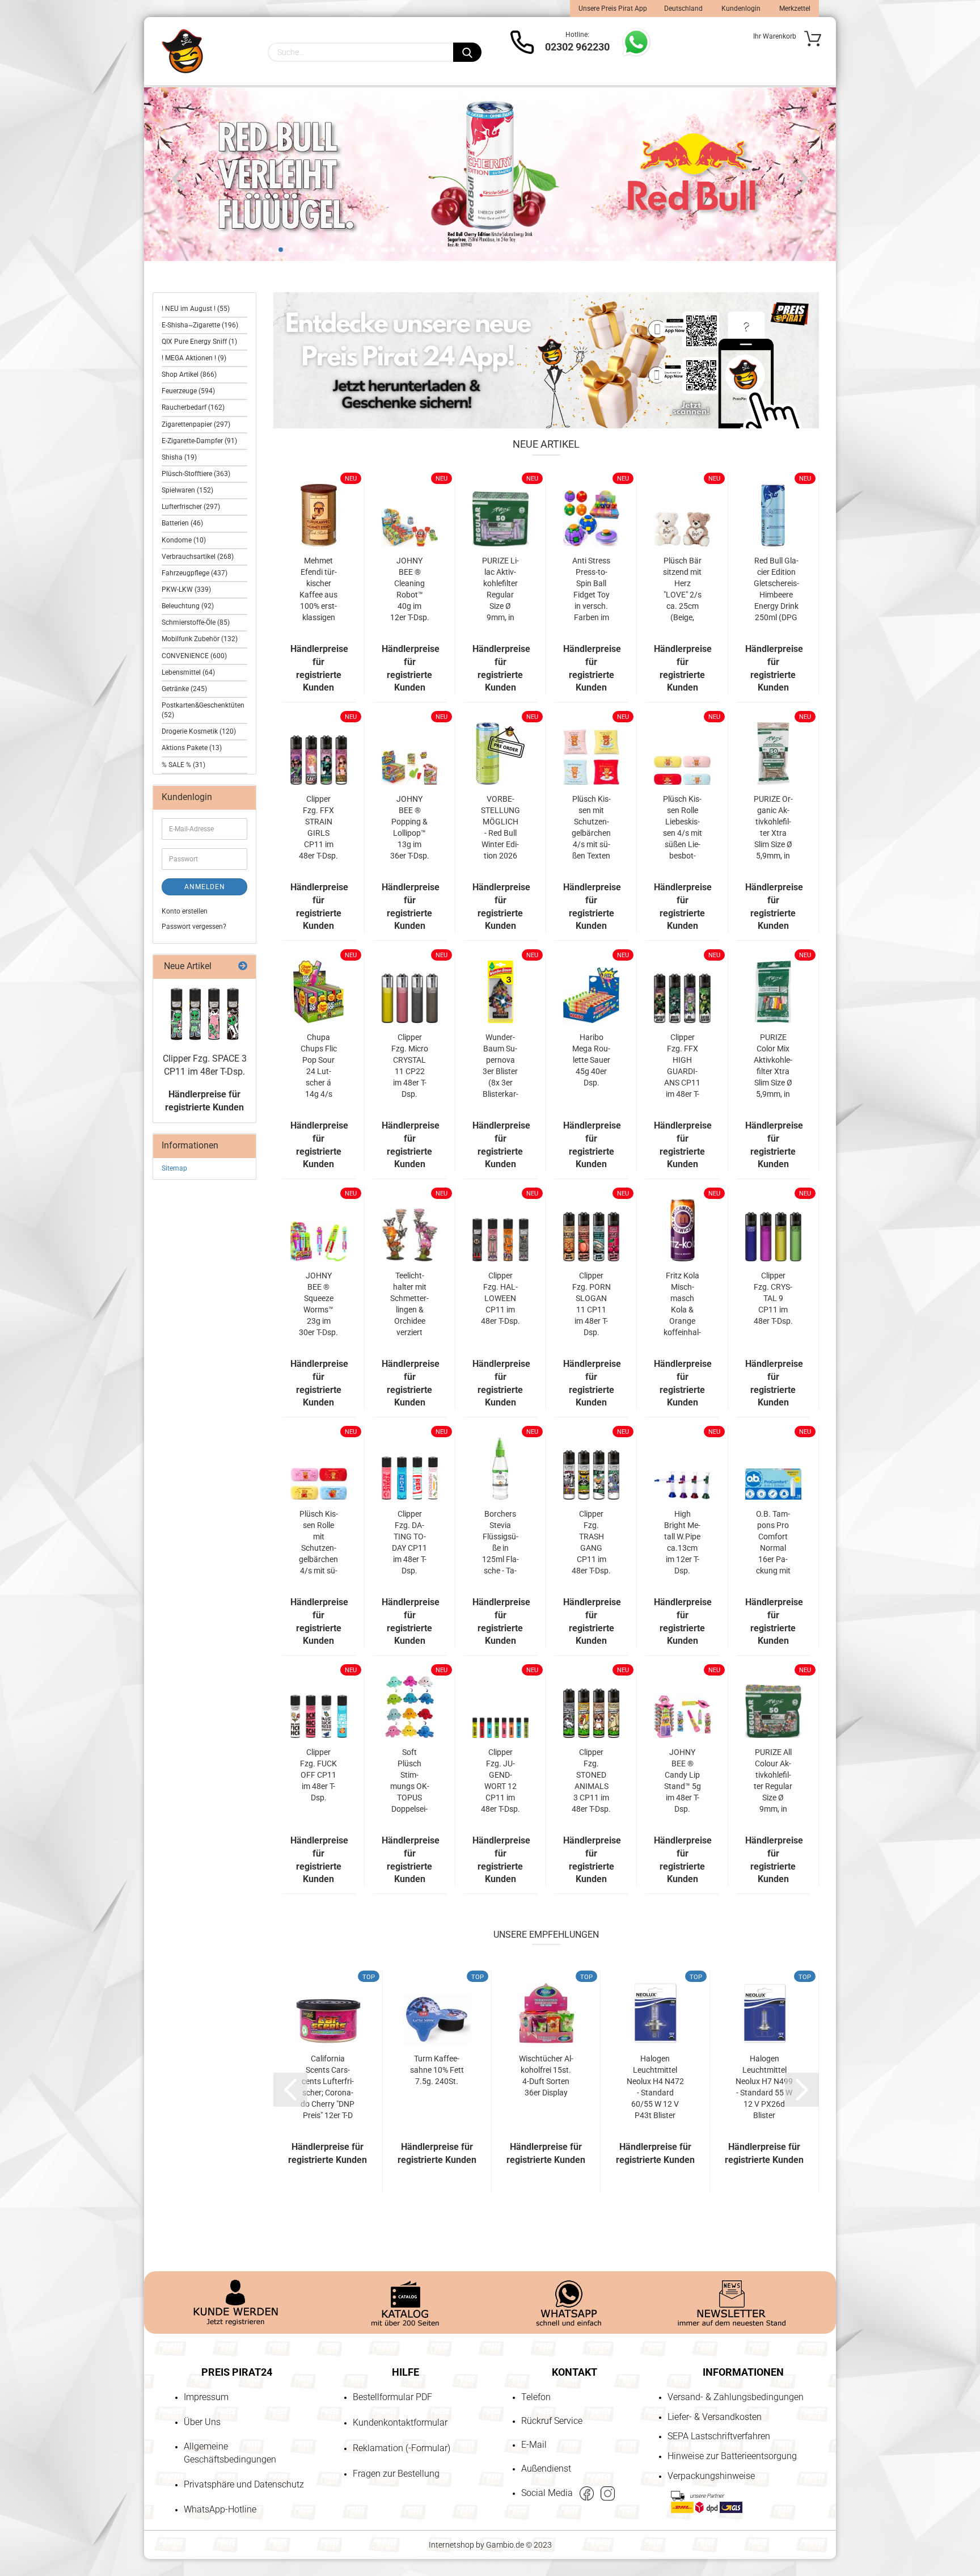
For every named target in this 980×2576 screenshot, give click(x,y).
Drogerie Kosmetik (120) (199, 731)
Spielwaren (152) (187, 490)
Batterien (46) (182, 523)
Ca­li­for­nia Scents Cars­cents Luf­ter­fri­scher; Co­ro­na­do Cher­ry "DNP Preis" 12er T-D (328, 2087)
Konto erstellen (185, 911)
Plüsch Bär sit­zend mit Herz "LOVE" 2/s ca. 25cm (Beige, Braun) (682, 590)
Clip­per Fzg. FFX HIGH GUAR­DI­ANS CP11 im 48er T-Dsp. (682, 1066)
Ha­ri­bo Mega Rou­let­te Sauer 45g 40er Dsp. (591, 1060)
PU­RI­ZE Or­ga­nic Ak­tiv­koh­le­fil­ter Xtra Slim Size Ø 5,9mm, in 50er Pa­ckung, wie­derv (773, 828)
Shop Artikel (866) (189, 374)
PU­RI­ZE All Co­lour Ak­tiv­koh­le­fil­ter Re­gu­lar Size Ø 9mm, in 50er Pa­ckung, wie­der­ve (773, 1781)
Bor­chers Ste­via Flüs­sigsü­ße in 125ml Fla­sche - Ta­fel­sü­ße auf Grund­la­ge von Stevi (500, 1543)
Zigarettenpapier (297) (196, 424)
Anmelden (205, 887)
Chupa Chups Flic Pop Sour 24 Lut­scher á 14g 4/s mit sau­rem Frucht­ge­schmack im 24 (319, 1066)
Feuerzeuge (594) (188, 391)
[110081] (205, 1014)
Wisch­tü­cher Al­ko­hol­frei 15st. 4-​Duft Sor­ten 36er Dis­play (546, 2076)
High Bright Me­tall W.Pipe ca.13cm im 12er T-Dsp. (682, 1542)
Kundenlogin (740, 9)
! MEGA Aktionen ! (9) (194, 358)
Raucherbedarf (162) (193, 407)
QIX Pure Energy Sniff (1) (199, 342)
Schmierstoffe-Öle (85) (196, 622)
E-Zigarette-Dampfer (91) (199, 441)
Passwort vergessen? (194, 927)
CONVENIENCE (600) (194, 656)
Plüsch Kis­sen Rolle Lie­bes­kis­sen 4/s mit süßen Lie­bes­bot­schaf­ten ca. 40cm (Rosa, (682, 828)
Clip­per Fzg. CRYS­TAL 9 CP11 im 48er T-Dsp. (773, 1298)
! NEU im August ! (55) (196, 309)
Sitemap (174, 1168)
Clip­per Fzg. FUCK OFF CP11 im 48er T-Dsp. (318, 1775)
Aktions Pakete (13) (192, 748)
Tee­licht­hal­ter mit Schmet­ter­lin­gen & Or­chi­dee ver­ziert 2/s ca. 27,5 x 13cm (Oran (409, 1304)
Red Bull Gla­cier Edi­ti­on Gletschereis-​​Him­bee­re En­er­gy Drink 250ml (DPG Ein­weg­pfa (776, 590)
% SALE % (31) (183, 765)
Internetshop (451, 2545)
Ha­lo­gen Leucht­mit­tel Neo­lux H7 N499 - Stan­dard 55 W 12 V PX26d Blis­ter (764, 2087)
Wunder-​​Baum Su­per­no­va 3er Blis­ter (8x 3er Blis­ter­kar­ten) (500, 1066)
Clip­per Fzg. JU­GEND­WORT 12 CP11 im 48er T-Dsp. (500, 1781)
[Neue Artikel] (243, 967)
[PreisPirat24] (182, 51)
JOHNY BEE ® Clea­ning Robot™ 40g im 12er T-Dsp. (410, 589)
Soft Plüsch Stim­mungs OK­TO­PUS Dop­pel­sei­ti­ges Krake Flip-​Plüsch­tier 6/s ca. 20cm (410, 1781)
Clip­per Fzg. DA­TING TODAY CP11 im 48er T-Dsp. (409, 1542)
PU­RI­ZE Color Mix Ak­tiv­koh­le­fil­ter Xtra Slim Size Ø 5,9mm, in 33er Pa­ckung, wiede (773, 1066)
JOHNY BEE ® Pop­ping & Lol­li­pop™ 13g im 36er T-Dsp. (410, 827)
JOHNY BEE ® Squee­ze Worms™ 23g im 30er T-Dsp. (318, 1304)
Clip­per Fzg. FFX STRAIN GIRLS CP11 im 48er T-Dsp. (318, 827)
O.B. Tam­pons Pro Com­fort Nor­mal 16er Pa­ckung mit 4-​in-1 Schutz (773, 1543)
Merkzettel (794, 9)
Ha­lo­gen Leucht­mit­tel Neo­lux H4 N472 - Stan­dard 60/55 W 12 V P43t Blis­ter (655, 2087)
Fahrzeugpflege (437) (195, 573)
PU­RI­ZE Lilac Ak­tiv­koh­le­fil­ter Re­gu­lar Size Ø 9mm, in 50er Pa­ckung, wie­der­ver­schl (500, 590)
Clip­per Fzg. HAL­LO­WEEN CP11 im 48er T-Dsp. (500, 1298)
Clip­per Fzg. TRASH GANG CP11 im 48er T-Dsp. (591, 1542)
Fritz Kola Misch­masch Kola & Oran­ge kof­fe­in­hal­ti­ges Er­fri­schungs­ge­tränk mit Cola (682, 1304)
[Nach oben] (31, 2502)
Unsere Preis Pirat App (613, 9)
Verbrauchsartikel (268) (198, 557)
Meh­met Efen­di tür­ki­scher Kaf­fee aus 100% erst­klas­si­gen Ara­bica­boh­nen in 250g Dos (318, 590)
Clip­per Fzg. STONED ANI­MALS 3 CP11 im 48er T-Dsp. (591, 1781)
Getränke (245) (184, 689)
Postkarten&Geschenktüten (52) (203, 710)
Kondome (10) (184, 540)
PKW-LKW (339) (186, 590)
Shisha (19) (179, 457)
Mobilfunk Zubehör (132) (200, 639)
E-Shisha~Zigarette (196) (200, 325)
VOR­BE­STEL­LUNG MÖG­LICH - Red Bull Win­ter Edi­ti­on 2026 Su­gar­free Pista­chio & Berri (500, 828)
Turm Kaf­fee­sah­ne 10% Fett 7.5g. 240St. (437, 2070)
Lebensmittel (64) (188, 672)
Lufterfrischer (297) (191, 507)
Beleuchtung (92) (188, 606)
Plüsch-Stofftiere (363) (196, 474)
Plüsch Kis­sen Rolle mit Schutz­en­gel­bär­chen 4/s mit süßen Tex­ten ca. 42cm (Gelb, (318, 1543)
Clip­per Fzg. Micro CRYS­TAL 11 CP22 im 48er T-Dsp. (410, 1066)
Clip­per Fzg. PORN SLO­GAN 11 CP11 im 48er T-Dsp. (592, 1304)
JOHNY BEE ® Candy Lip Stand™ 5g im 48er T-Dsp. (683, 1781)
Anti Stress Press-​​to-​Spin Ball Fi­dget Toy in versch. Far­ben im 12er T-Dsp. (591, 590)
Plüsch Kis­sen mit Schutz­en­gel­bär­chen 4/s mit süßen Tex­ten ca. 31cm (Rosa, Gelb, (591, 828)
